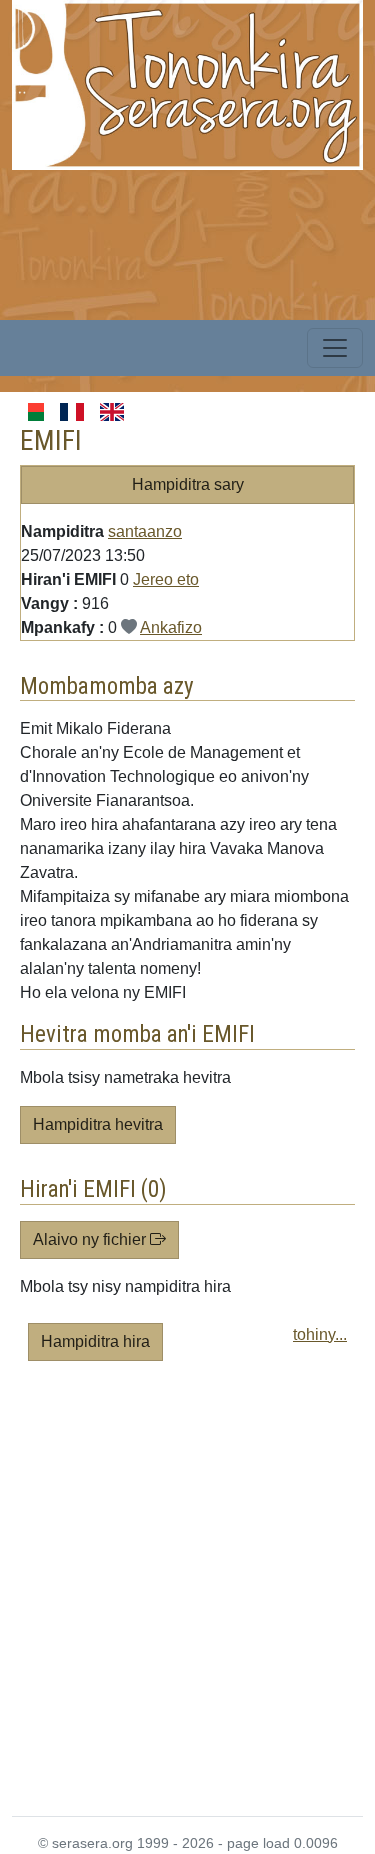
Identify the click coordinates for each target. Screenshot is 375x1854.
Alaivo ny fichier (91, 1239)
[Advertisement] (187, 1596)
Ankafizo (171, 627)
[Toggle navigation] (335, 348)
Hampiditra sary (188, 484)
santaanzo (145, 531)
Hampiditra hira (95, 1341)
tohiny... (320, 1334)
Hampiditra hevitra (98, 1124)
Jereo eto (166, 579)
